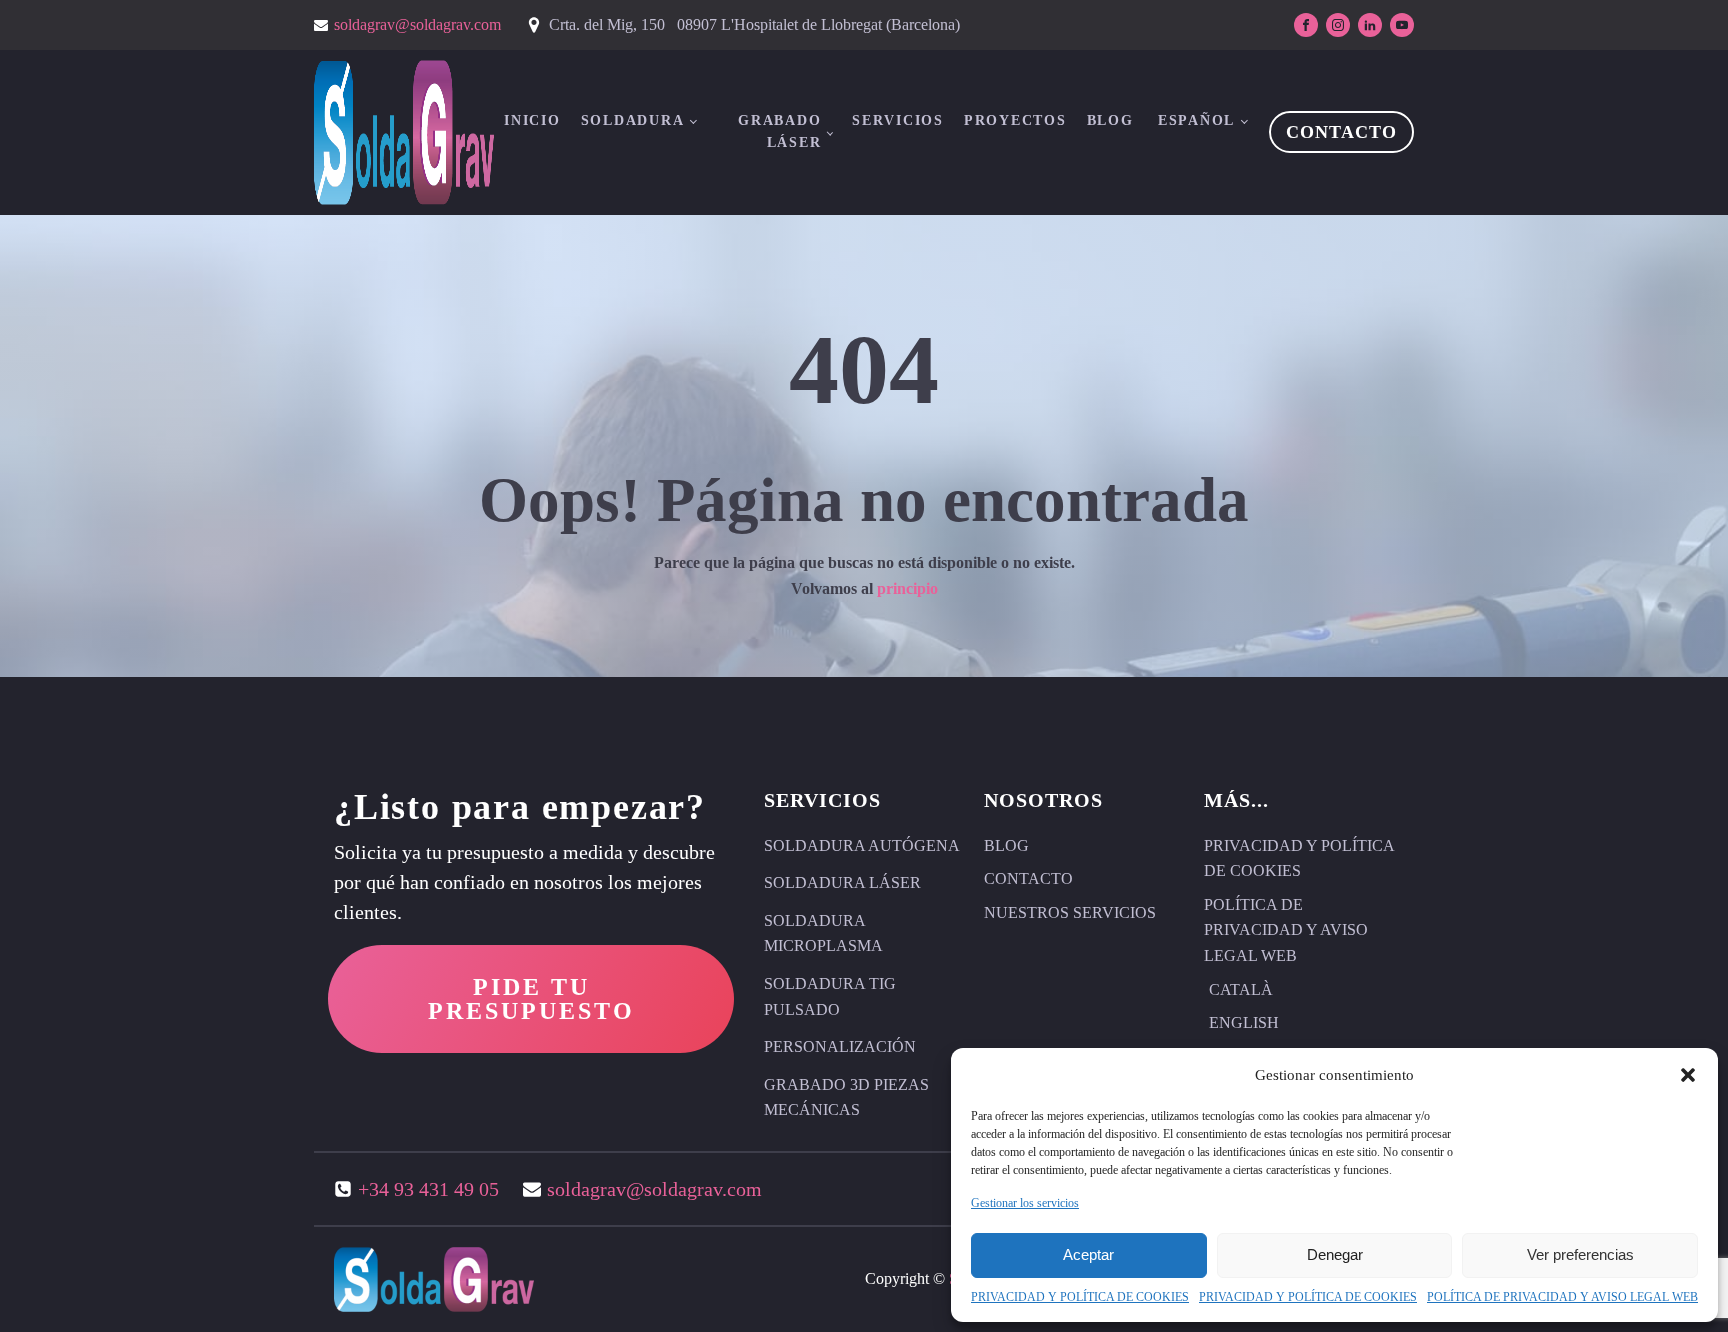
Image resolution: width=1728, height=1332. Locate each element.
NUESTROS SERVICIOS (1070, 912)
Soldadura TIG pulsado (830, 996)
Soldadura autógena (862, 845)
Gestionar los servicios (1025, 1203)
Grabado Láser (779, 131)
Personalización (840, 1046)
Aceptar (1088, 1254)
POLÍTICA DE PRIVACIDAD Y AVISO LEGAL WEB (1562, 1297)
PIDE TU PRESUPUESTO (531, 999)
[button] (1688, 1075)
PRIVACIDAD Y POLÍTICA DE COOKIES (1080, 1297)
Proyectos (1015, 120)
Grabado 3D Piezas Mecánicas (846, 1097)
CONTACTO (1341, 132)
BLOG (1110, 120)
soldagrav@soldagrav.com (417, 24)
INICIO (532, 120)
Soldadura (633, 120)
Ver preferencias (1580, 1254)
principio (907, 588)
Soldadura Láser (842, 882)
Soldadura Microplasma (823, 933)
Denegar (1335, 1254)
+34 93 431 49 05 (428, 1189)
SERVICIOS (898, 120)
